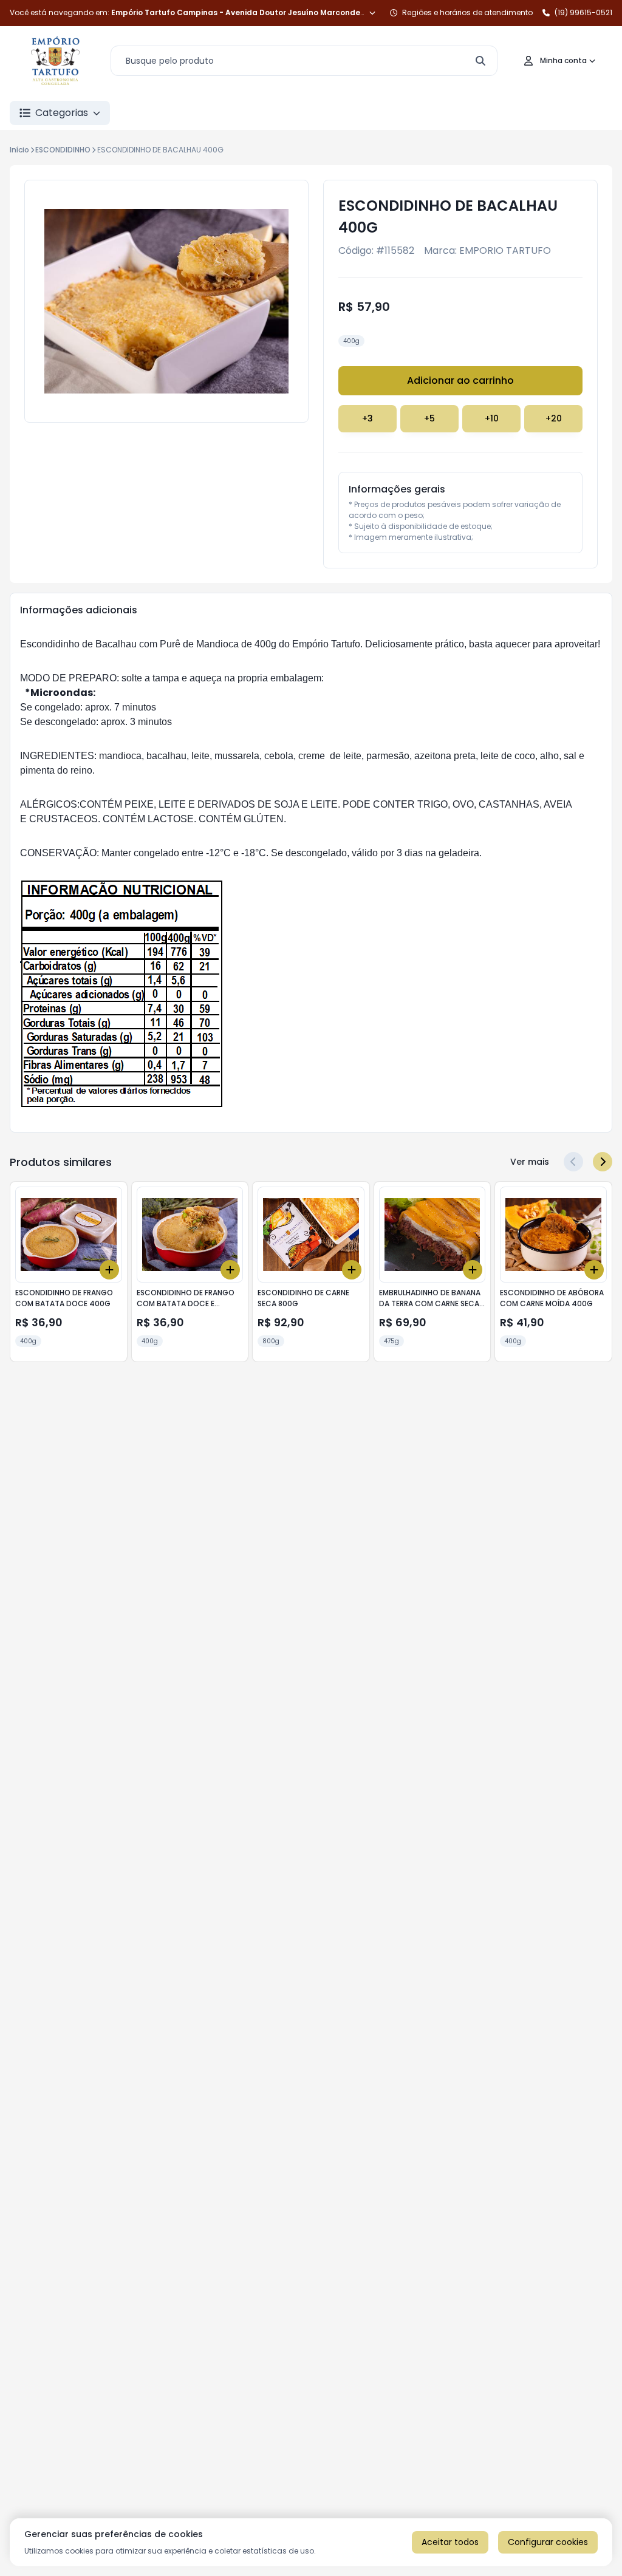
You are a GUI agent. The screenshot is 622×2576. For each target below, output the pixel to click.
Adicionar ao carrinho (460, 380)
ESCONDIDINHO (63, 150)
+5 (429, 418)
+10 (492, 418)
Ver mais (530, 1162)
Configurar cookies (548, 2542)
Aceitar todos (450, 2542)
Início (19, 150)
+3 (367, 418)
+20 (554, 418)
